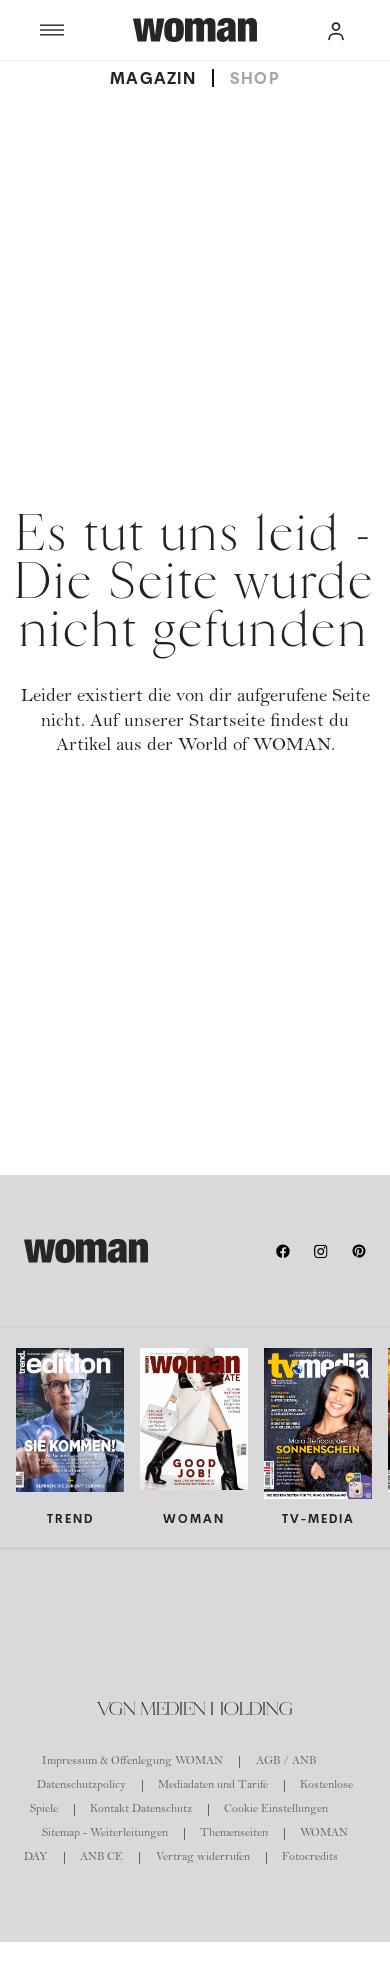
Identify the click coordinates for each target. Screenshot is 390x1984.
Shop (255, 78)
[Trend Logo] (86, 1251)
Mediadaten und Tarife (213, 1786)
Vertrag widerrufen (203, 1858)
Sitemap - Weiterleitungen (105, 1834)
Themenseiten (234, 1834)
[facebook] (283, 1251)
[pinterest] (359, 1251)
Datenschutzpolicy (81, 1786)
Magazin (153, 78)
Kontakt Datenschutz (141, 1810)
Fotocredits (310, 1858)
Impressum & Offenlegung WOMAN (132, 1762)
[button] (336, 30)
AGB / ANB (286, 1762)
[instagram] (321, 1251)
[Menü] (86, 30)
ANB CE (101, 1858)
